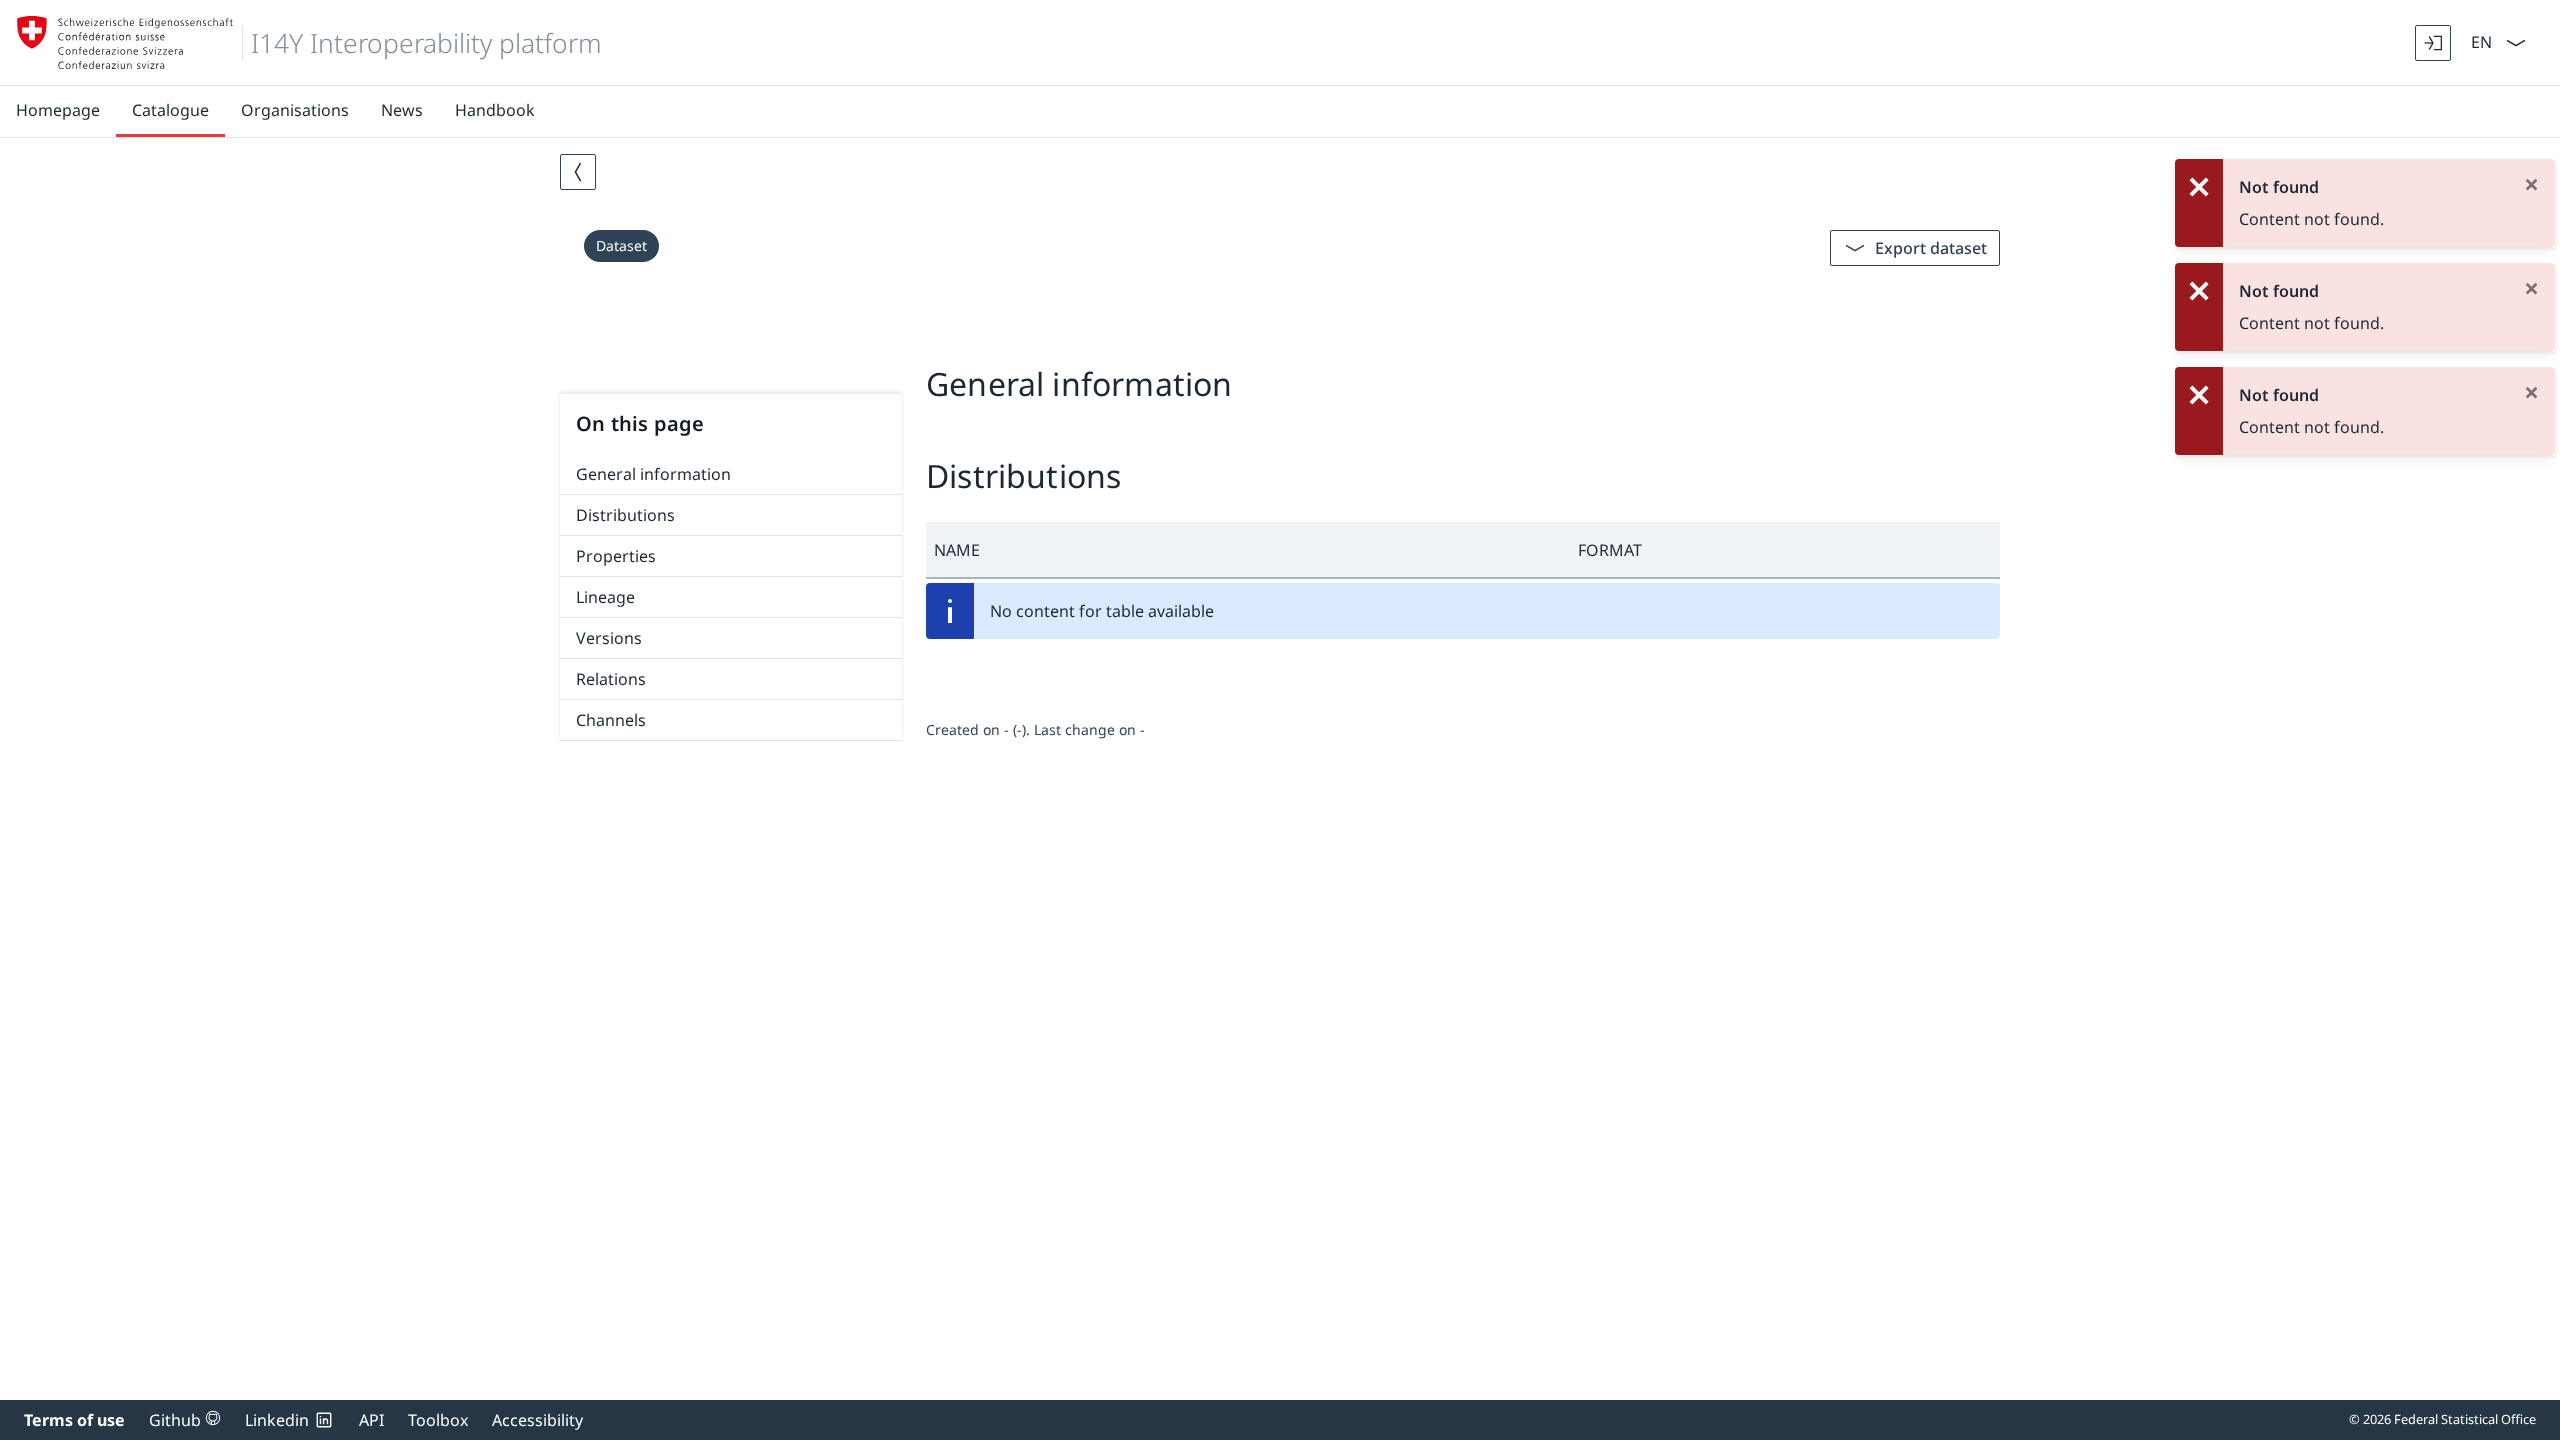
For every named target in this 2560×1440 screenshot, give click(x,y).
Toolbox (438, 1420)
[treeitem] (731, 474)
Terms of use (74, 1420)
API (371, 1420)
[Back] (578, 172)
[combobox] (2479, 40)
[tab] (1280, 338)
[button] (1248, 550)
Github (185, 1420)
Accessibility (537, 1420)
